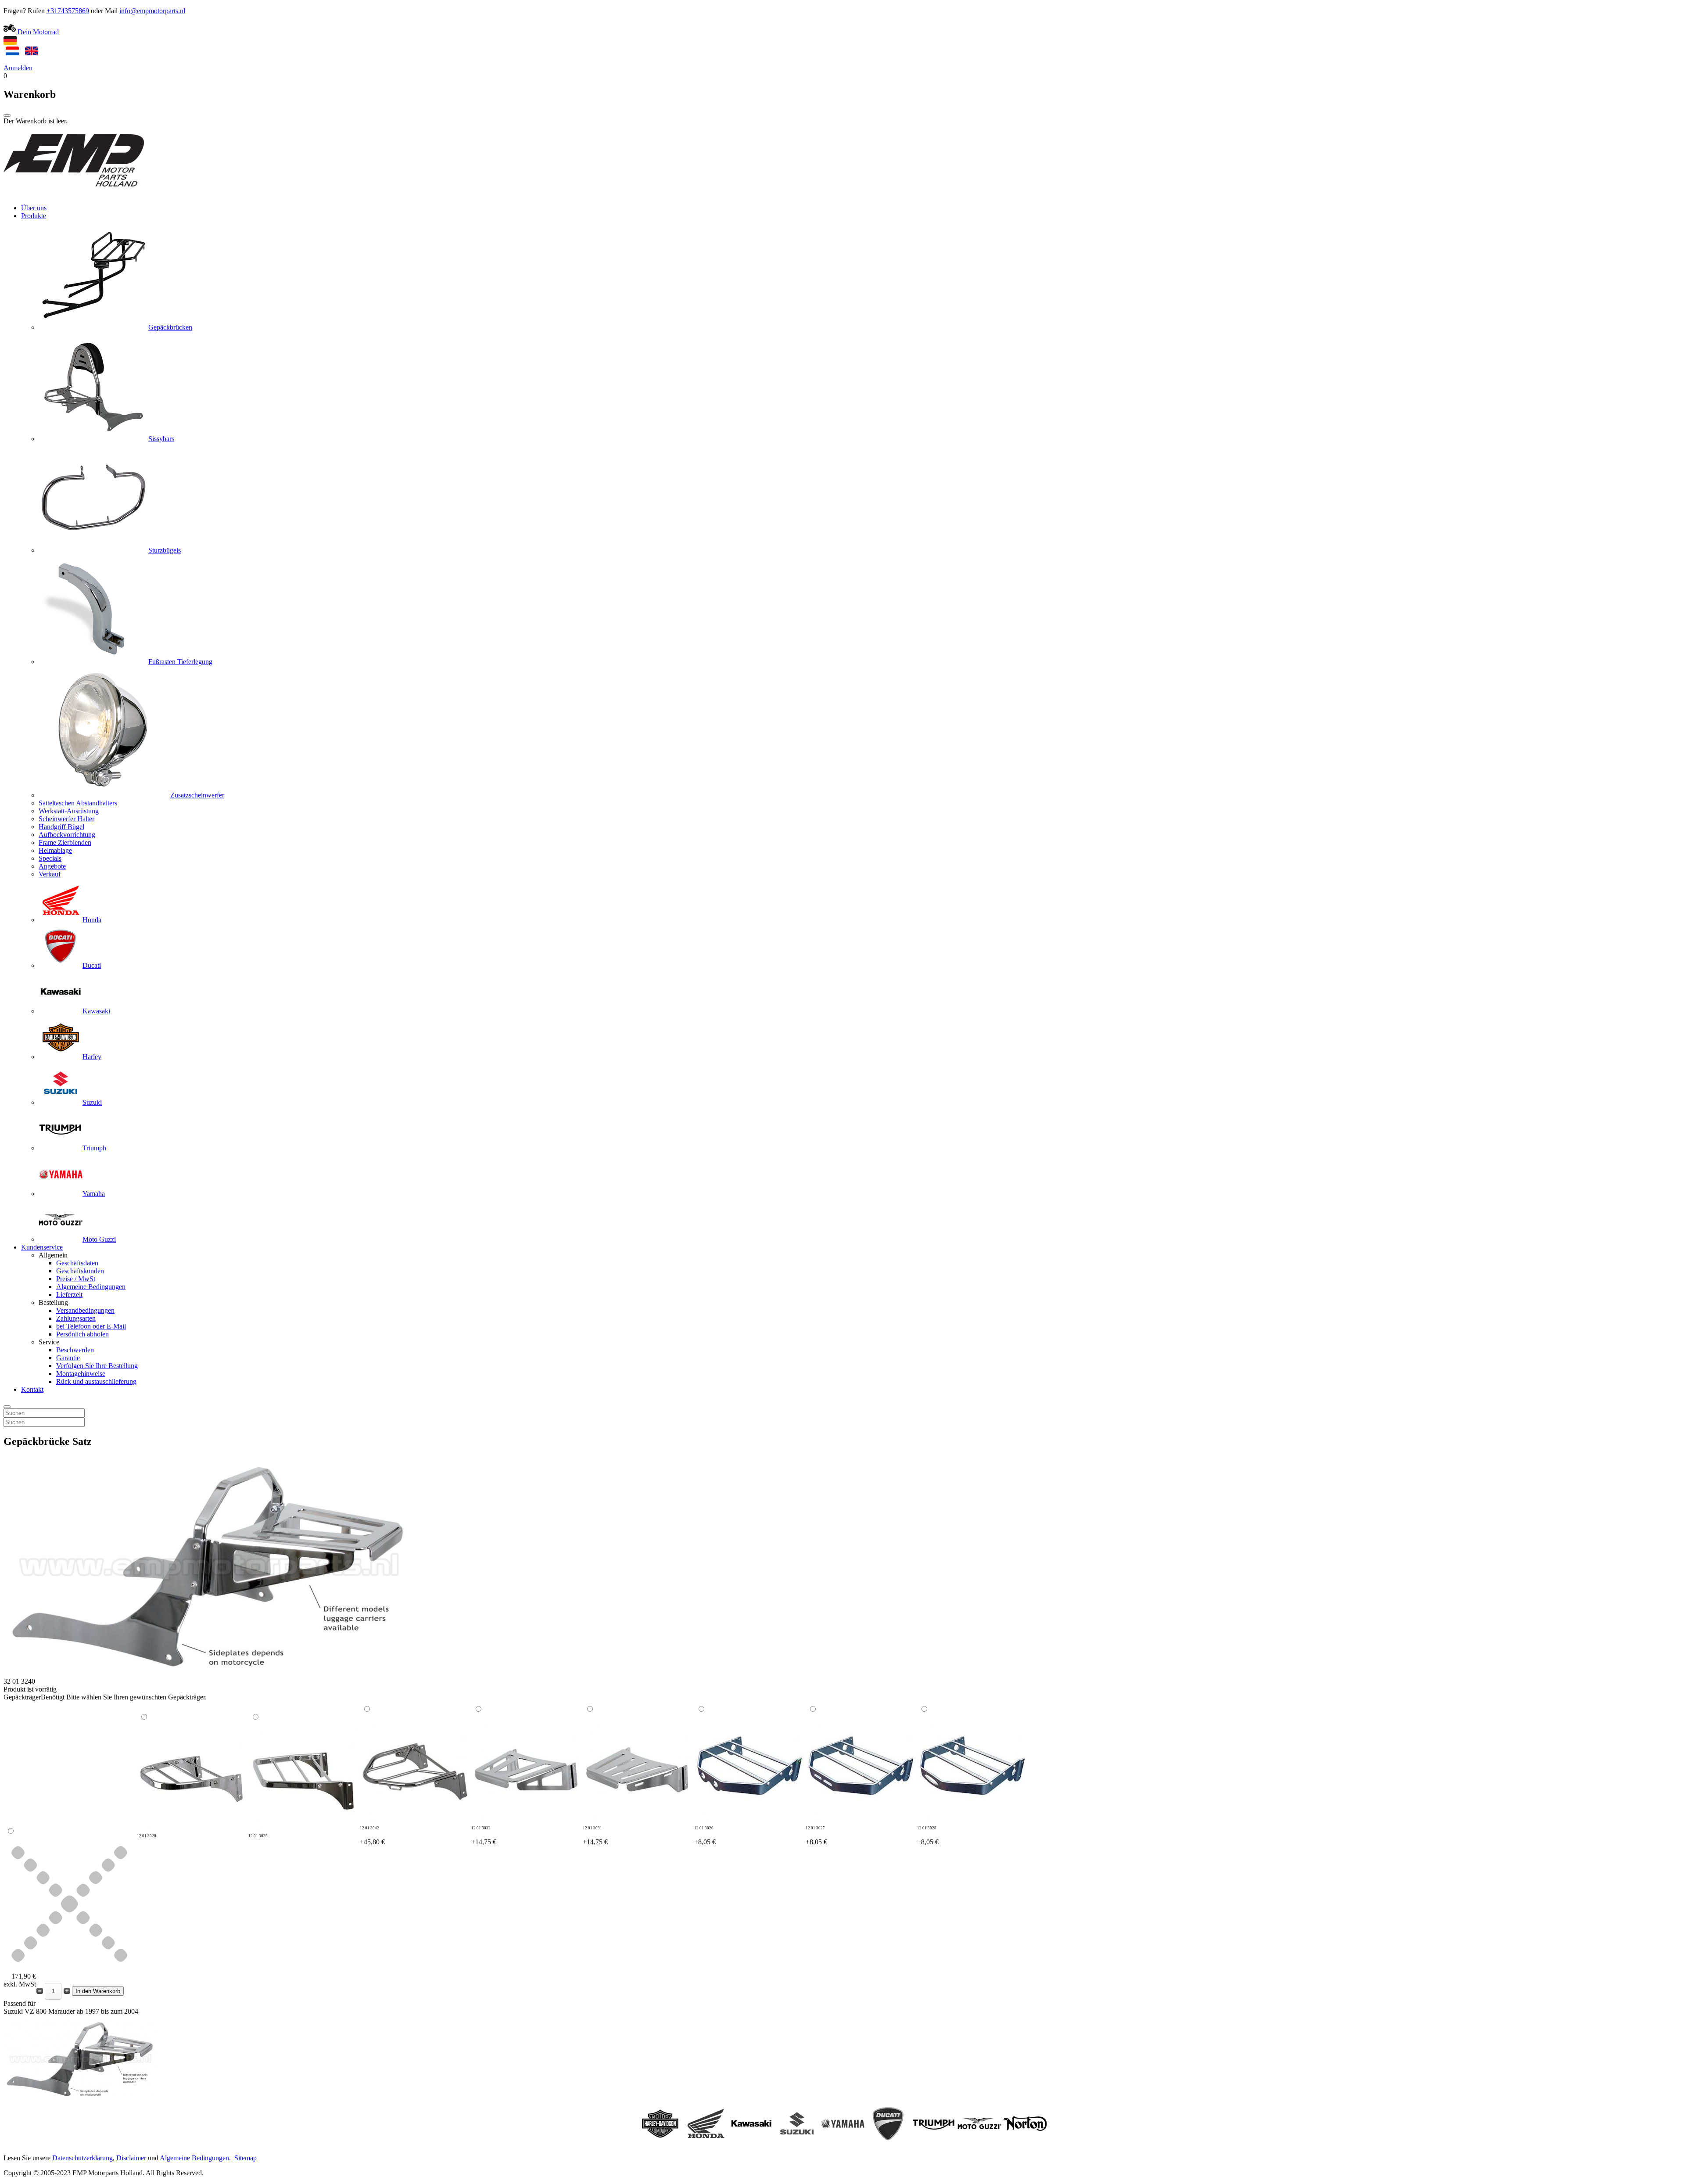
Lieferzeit (69, 1295)
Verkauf (50, 874)
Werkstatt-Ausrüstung (69, 811)
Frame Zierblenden (65, 842)
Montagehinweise (81, 1374)
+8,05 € (705, 1836)
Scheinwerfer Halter (66, 819)
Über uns (34, 208)
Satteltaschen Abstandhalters (78, 803)
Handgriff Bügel (61, 827)
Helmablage (55, 850)
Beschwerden (75, 1350)
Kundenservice (42, 1247)
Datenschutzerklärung (82, 2158)
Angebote (52, 866)
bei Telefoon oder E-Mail (91, 1326)
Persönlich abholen (82, 1334)
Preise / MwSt (76, 1279)
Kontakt (32, 1389)
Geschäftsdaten (77, 1263)
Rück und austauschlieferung (96, 1381)
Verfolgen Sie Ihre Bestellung (97, 1366)
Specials (50, 858)
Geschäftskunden (80, 1271)
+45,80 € (372, 1836)
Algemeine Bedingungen (91, 1287)
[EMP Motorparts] (74, 193)
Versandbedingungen (85, 1310)
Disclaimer (131, 2158)
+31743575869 (68, 11)
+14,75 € (484, 1836)
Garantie (68, 1358)
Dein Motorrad (37, 32)
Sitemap (246, 2158)
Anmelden (18, 68)
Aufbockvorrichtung (67, 835)
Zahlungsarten (76, 1318)
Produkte (34, 216)
